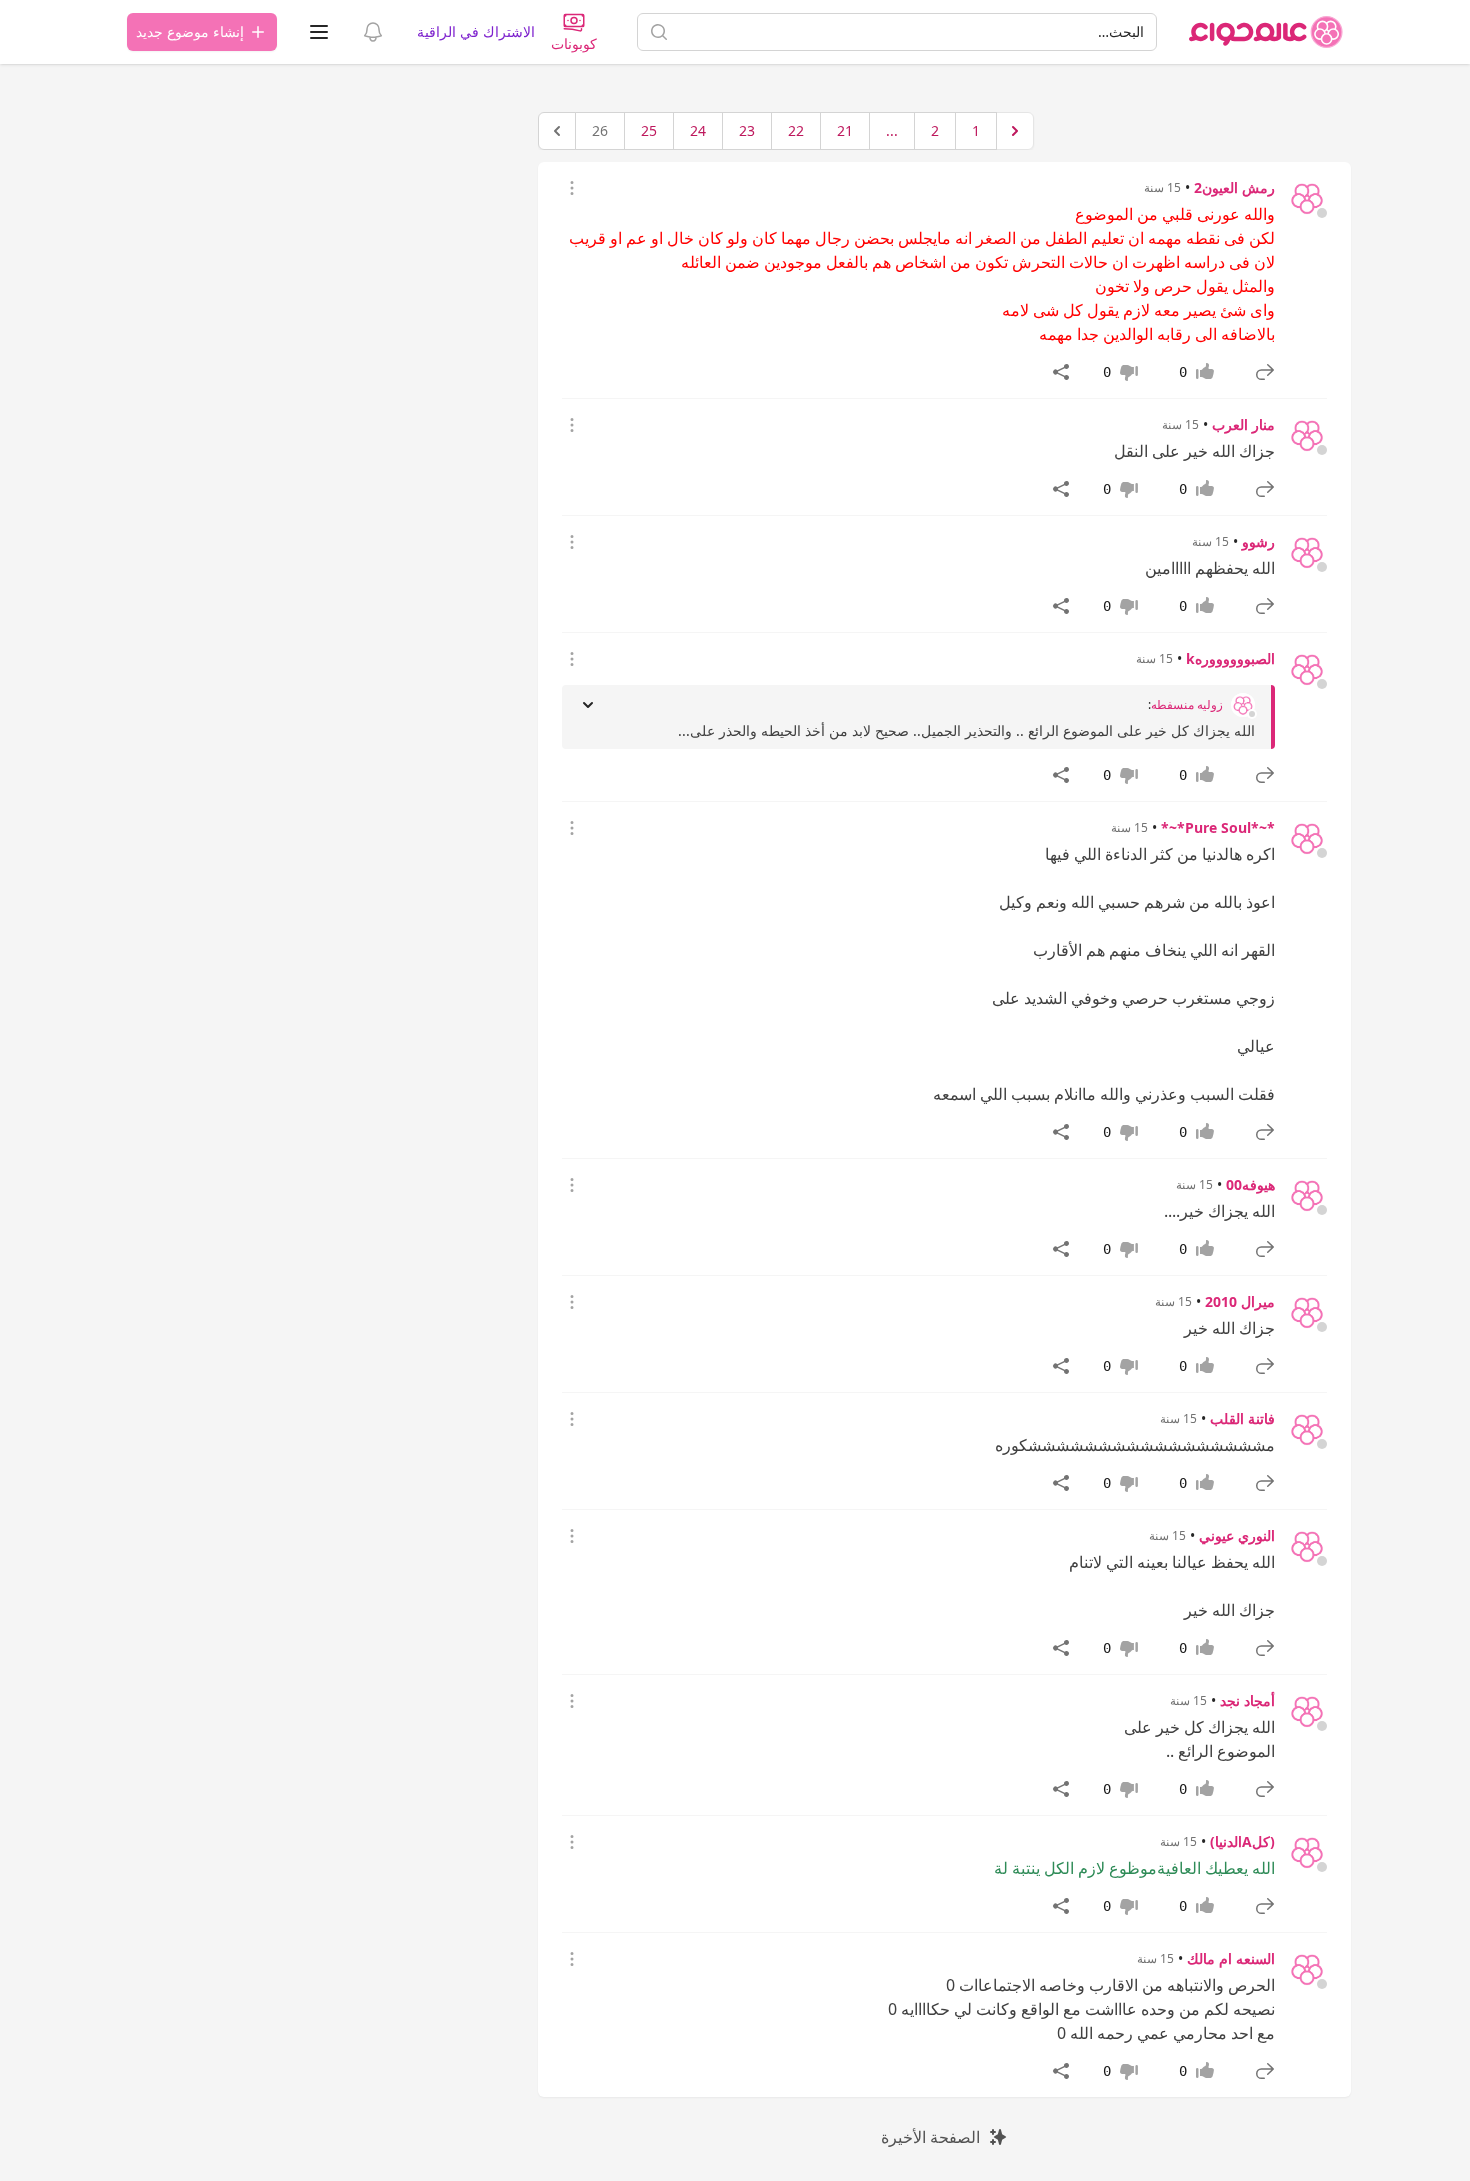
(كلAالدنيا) (1242, 1841)
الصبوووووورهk (1230, 658)
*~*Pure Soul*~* (1218, 827)
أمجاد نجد (1247, 1700)
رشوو (1258, 541)
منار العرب (1243, 424)
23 (747, 130)
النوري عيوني (1237, 1535)
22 (796, 130)
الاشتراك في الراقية (476, 31)
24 (698, 130)
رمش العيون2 (1234, 187)
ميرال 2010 (1240, 1301)
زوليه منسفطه (1187, 705)
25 (649, 130)
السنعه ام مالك (1231, 1958)
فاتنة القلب (1242, 1418)
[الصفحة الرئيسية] (1266, 32)
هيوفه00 (1250, 1184)
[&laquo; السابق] (1015, 131)
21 (845, 130)
